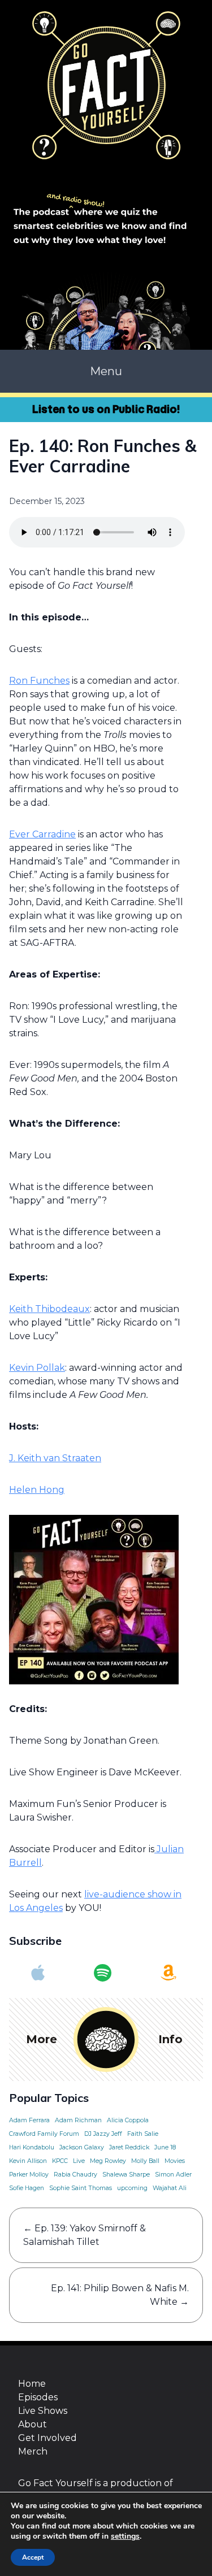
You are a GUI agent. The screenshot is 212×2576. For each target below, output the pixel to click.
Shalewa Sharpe (126, 2175)
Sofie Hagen (27, 2188)
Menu (106, 371)
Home (32, 2384)
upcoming (132, 2188)
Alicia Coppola (128, 2120)
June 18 (165, 2147)
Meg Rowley (108, 2161)
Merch (33, 2451)
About (33, 2424)
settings (125, 2536)
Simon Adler (173, 2175)
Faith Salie (143, 2134)
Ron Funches (39, 681)
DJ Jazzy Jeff (103, 2134)
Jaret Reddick (129, 2147)
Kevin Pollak (37, 1368)
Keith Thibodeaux (49, 1309)
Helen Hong (37, 1490)
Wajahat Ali (170, 2188)
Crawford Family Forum (44, 2134)
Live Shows (43, 2411)
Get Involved (47, 2438)
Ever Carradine (42, 834)
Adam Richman (78, 2120)
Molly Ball (145, 2161)
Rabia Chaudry (75, 2175)
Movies (175, 2161)
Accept (33, 2557)
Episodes (38, 2397)
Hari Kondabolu (32, 2147)
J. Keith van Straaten (55, 1458)
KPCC (60, 2161)
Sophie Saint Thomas (81, 2188)
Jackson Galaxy (82, 2147)
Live (79, 2161)
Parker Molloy (29, 2175)
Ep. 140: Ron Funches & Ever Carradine (103, 456)
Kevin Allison (28, 2161)
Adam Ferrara (29, 2120)
